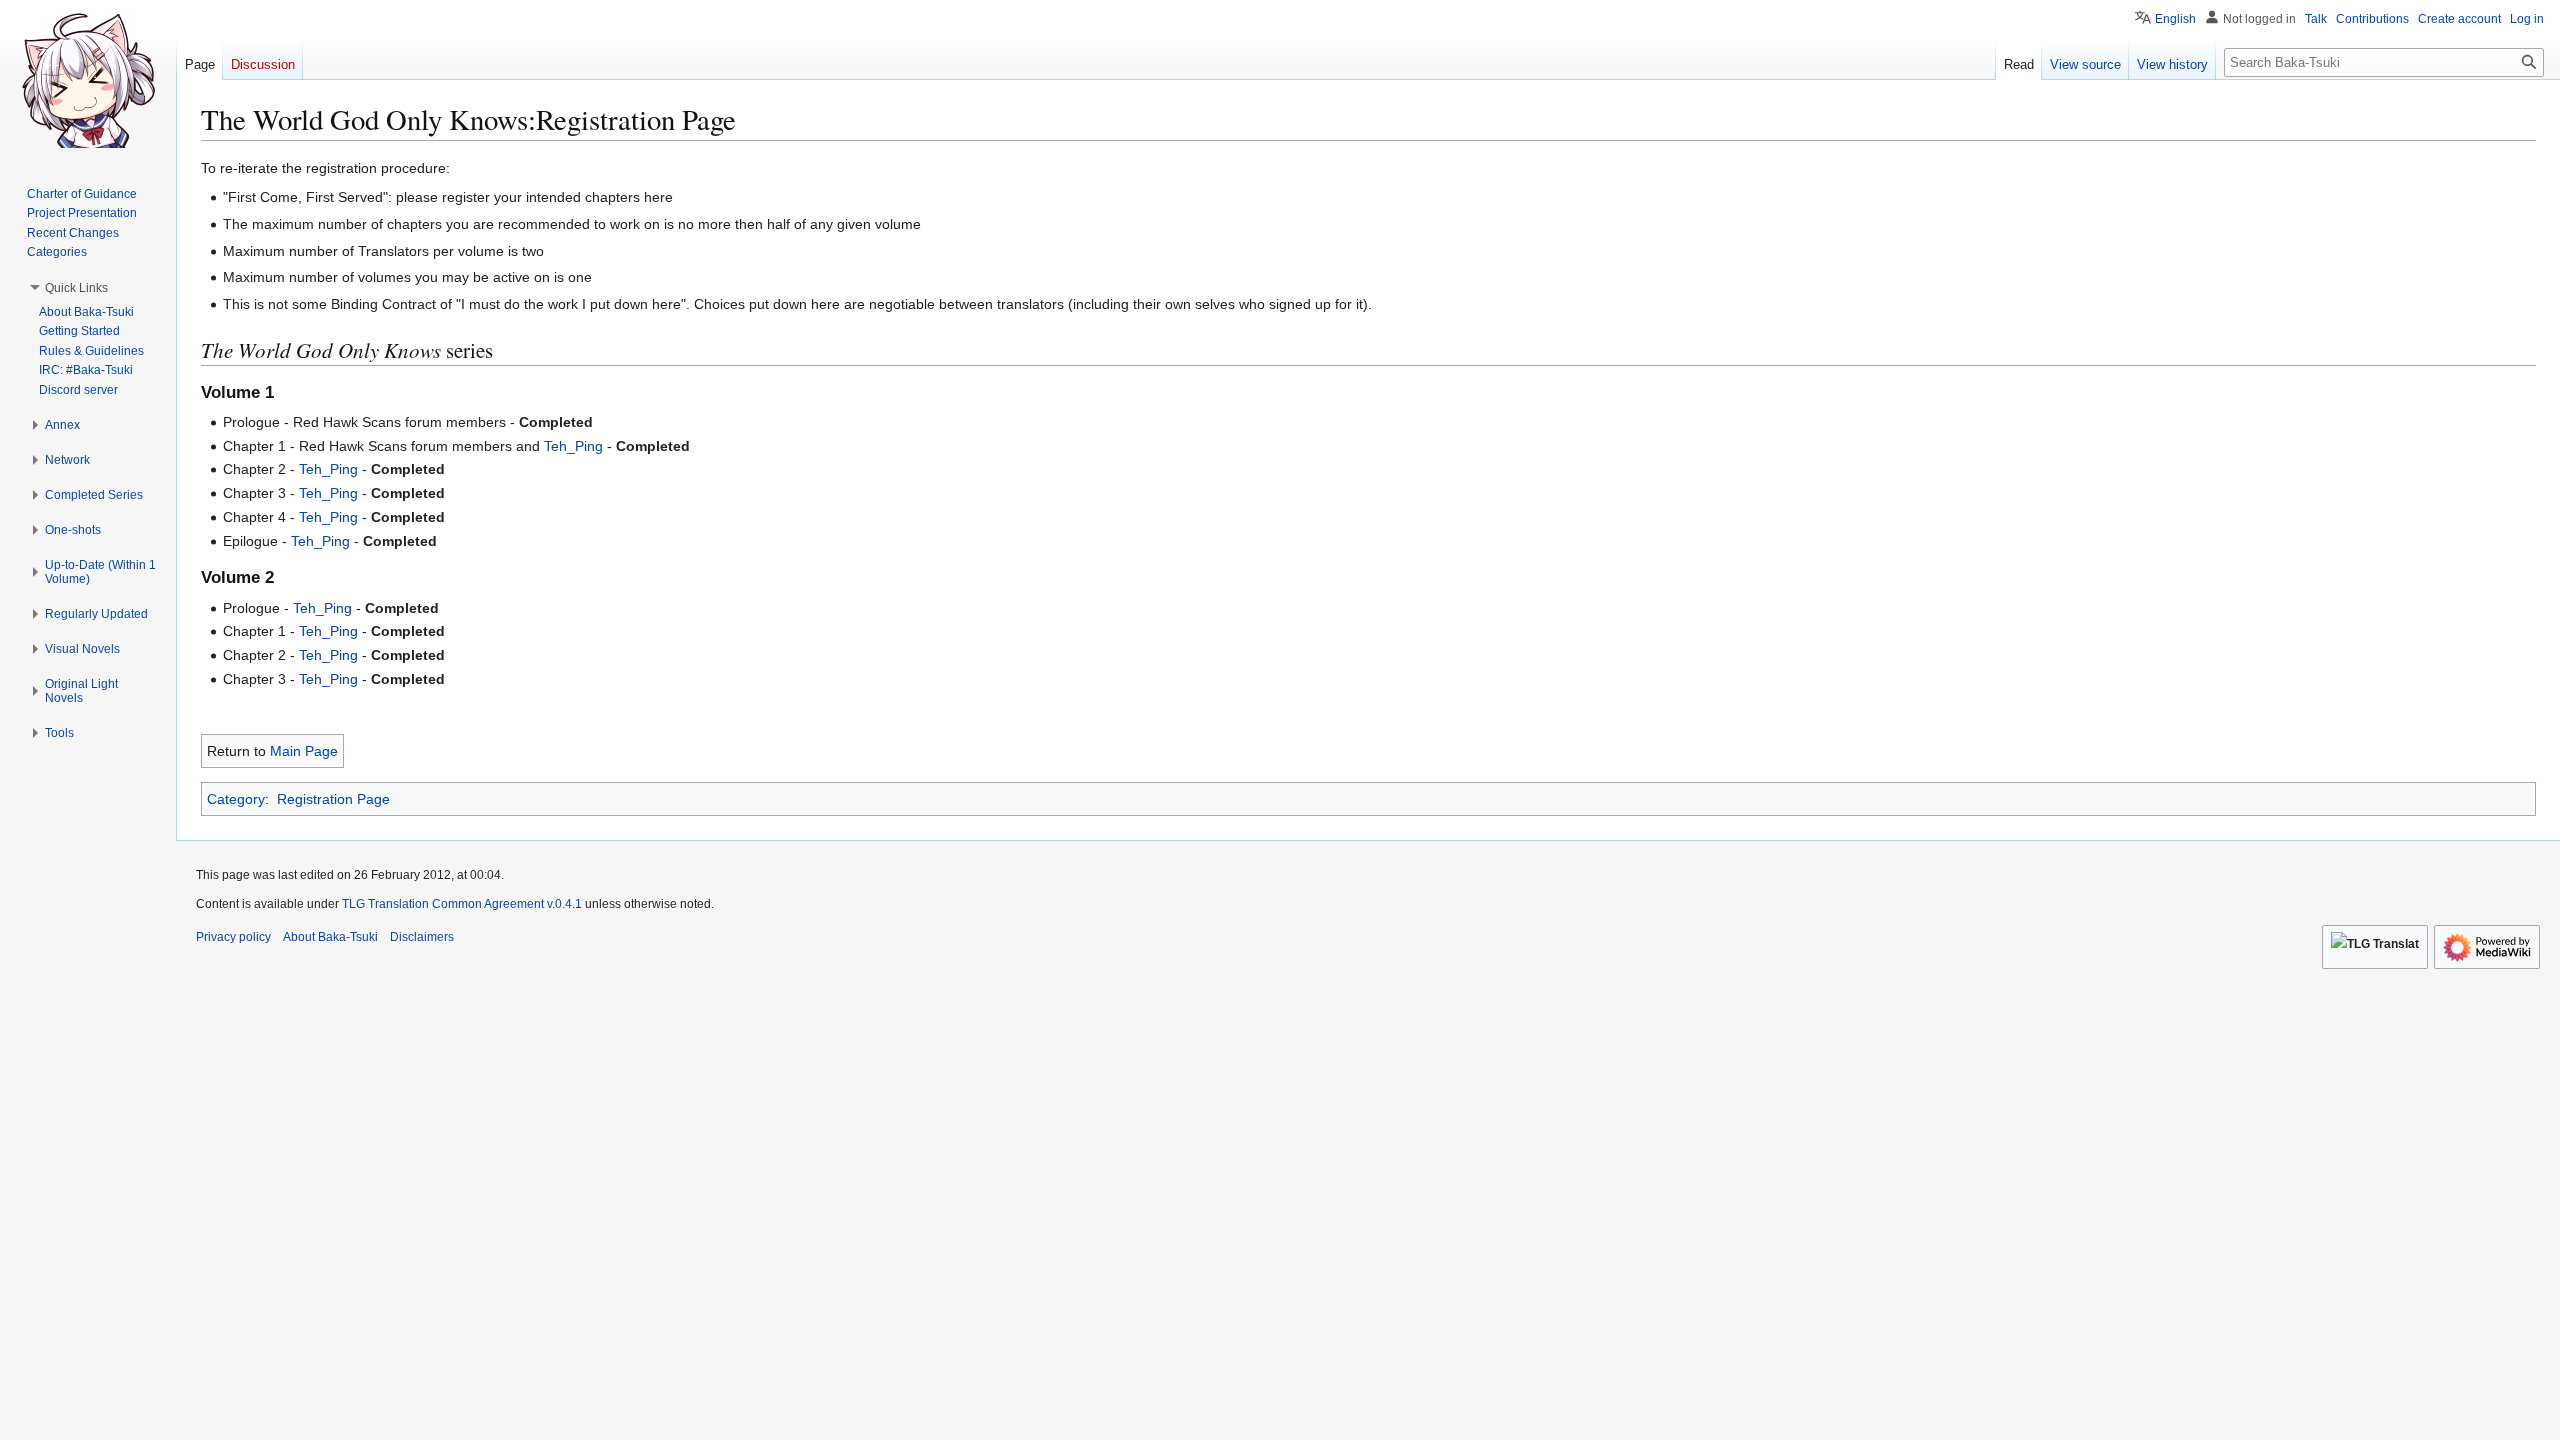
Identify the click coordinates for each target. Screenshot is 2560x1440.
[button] (76, 288)
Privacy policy (233, 937)
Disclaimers (422, 937)
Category (236, 799)
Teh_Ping (573, 446)
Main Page (304, 751)
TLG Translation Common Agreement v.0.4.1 (462, 904)
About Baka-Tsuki (330, 937)
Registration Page (333, 799)
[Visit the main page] (88, 80)
